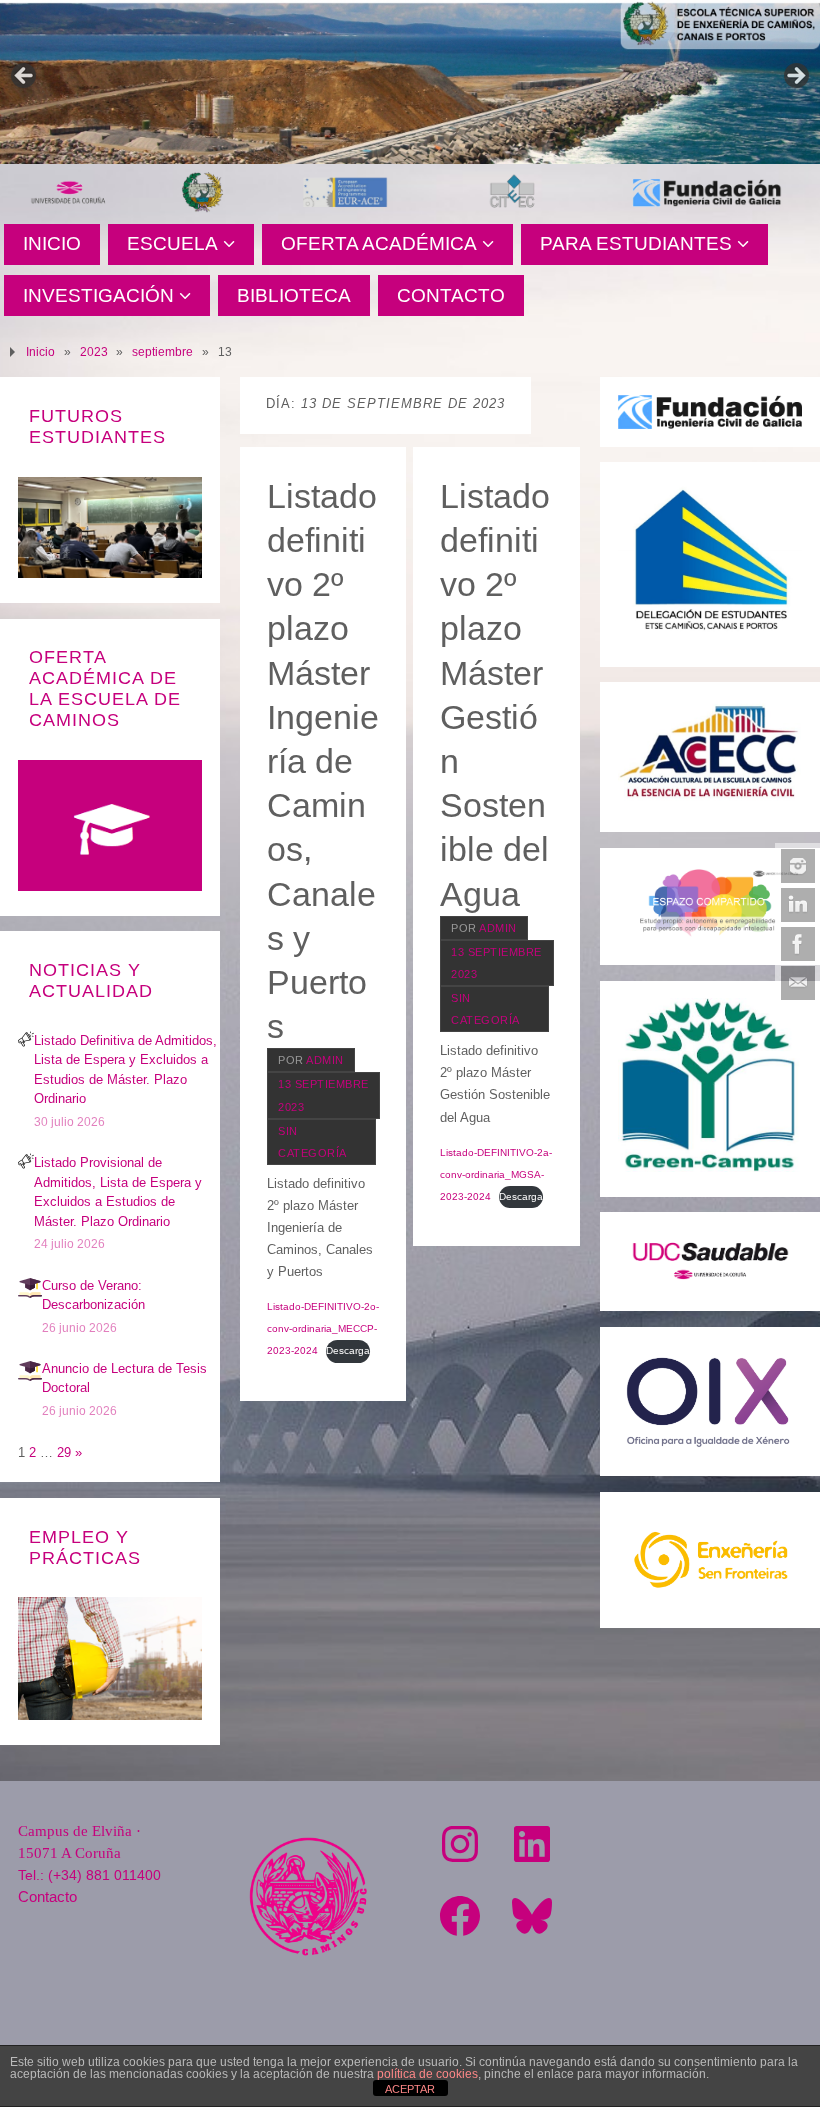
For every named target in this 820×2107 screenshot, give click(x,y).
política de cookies (427, 2074)
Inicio (40, 351)
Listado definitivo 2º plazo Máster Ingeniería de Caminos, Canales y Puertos (323, 761)
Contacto (47, 1896)
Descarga (348, 1350)
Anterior (25, 77)
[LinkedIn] (798, 905)
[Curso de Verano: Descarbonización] (30, 1295)
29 (64, 1452)
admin (325, 1060)
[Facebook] (798, 944)
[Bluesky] (532, 1916)
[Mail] (798, 983)
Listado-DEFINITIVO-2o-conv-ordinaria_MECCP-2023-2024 (323, 1328)
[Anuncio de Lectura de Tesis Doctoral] (30, 1378)
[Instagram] (798, 866)
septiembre (162, 351)
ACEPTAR (410, 2089)
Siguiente (795, 77)
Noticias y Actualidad (91, 980)
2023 (94, 351)
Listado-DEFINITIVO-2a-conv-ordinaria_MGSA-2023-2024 (496, 1174)
